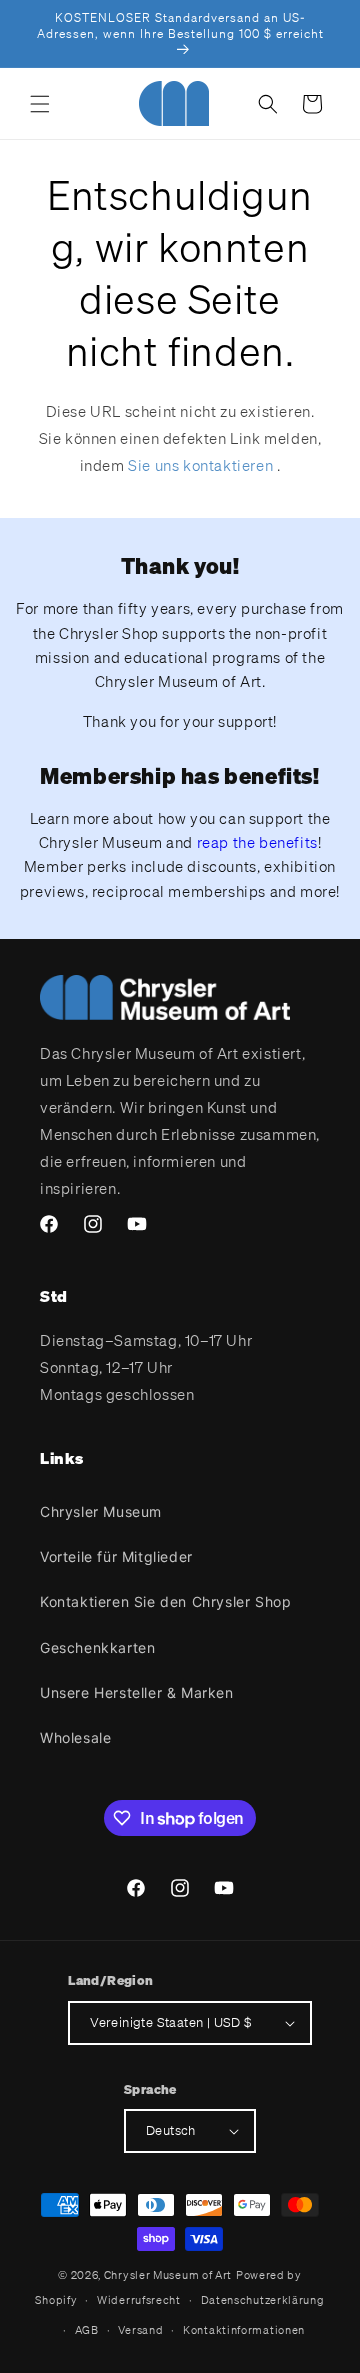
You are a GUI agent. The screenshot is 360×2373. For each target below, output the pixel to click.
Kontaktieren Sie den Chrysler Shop (165, 1601)
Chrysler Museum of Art (168, 2275)
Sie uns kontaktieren (200, 465)
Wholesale (75, 1737)
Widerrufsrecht (139, 2300)
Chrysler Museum (101, 1511)
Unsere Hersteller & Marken (137, 1692)
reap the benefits (257, 842)
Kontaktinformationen (244, 2330)
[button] (40, 104)
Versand (140, 2330)
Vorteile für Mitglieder (116, 1556)
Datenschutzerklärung (263, 2300)
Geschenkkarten (97, 1647)
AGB (87, 2330)
